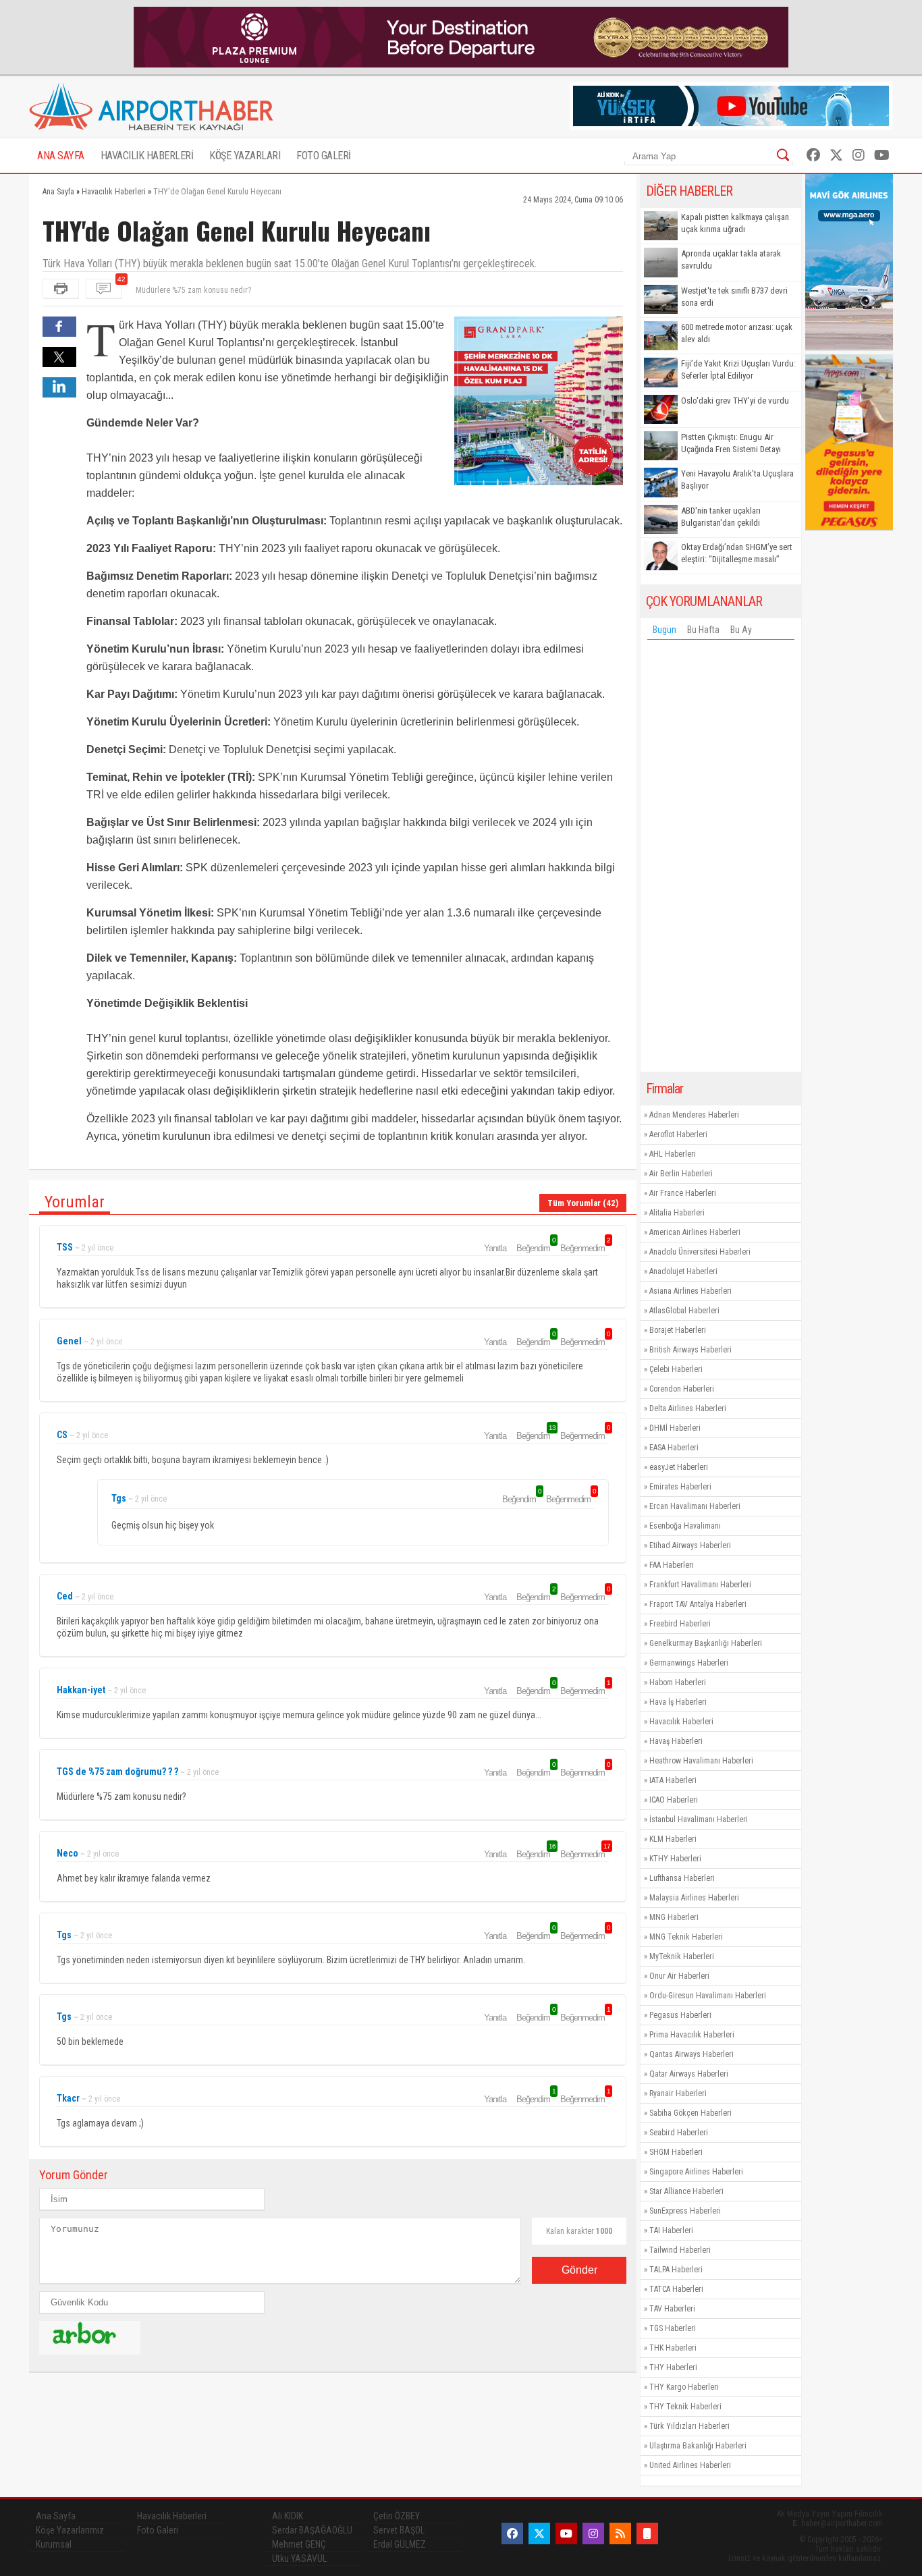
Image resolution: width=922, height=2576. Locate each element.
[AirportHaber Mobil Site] (647, 2533)
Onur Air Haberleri (679, 1976)
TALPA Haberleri (676, 2270)
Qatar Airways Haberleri (689, 2074)
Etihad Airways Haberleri (690, 1545)
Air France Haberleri (683, 1193)
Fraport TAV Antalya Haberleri (698, 1604)
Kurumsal (54, 2544)
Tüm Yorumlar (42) (583, 1203)
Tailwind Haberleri (680, 2250)
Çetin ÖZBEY (397, 2516)
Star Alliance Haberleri (686, 2191)
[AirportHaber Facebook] (813, 155)
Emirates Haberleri (680, 1487)
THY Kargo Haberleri (684, 2387)
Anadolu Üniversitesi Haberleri (700, 1252)
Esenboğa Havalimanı (685, 1526)
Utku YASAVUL (299, 2558)
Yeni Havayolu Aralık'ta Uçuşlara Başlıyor (737, 479)
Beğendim (535, 1248)
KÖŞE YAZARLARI (245, 156)
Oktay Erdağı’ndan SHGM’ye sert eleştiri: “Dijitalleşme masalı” (737, 553)
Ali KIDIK (288, 2516)
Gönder (579, 2270)
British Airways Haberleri (690, 1350)
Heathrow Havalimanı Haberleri (701, 1761)
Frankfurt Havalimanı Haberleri (700, 1585)
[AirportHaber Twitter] (836, 155)
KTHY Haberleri (675, 1859)
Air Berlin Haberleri (681, 1174)
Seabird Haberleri (679, 2133)
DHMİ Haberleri (675, 1428)
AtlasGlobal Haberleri (684, 1311)
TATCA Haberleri (676, 2289)
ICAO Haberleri (674, 1800)
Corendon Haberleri (682, 1389)
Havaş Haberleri (676, 1741)
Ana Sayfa (56, 2516)
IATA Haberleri (673, 1780)
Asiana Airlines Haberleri (690, 1291)
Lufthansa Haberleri (682, 1878)
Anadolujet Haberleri (683, 1271)
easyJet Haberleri (679, 1467)
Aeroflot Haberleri (678, 1134)
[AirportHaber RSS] (620, 2533)
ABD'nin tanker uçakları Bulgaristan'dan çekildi (721, 517)
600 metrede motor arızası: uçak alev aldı (737, 333)
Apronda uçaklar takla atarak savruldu (731, 259)
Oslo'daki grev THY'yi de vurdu (735, 401)
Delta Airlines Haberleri (688, 1408)
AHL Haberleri (673, 1154)
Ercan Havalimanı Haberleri (695, 1506)
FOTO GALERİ (324, 156)
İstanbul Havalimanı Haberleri (699, 1819)
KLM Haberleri (673, 1839)
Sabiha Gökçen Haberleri (690, 2113)
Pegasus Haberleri (680, 2015)
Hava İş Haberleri (678, 1702)
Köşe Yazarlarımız (70, 2530)
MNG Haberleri (674, 1917)
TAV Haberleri (672, 2309)
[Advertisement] (721, 859)
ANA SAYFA (61, 156)
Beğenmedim (585, 1248)
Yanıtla (495, 1248)
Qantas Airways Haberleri (691, 2054)
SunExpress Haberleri (685, 2211)
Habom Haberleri (678, 1682)
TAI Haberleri (671, 2230)
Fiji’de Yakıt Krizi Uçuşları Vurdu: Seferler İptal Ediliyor (738, 369)
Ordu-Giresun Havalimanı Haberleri (708, 1996)
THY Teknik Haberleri (685, 2407)
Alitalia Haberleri (677, 1213)
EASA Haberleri (674, 1448)
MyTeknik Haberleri (682, 1956)
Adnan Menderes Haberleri (694, 1115)
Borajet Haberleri (678, 1330)
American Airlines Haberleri (695, 1232)
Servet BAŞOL (399, 2530)
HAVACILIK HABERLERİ (147, 156)
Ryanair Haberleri (678, 2093)
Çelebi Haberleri (676, 1369)
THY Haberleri (673, 2367)
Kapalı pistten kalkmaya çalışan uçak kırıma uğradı (735, 223)
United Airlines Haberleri (690, 2465)
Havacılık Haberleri (681, 1722)
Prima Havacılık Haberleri (692, 2035)
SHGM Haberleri (676, 2152)
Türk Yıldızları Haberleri (689, 2426)
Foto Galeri (158, 2530)
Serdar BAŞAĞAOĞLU (312, 2530)
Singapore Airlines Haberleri (696, 2172)
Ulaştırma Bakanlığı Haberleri (698, 2446)
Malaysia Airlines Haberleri (694, 1898)
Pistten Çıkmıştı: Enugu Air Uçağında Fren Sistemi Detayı (731, 443)
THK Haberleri (673, 2348)
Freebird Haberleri (680, 1624)
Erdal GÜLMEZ (400, 2544)
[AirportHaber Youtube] (882, 155)
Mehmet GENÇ (299, 2544)
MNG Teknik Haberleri (686, 1937)
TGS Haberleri (673, 2328)
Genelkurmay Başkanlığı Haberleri (706, 1643)
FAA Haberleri (672, 1565)
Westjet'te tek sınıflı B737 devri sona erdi (734, 297)
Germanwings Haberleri (689, 1663)
